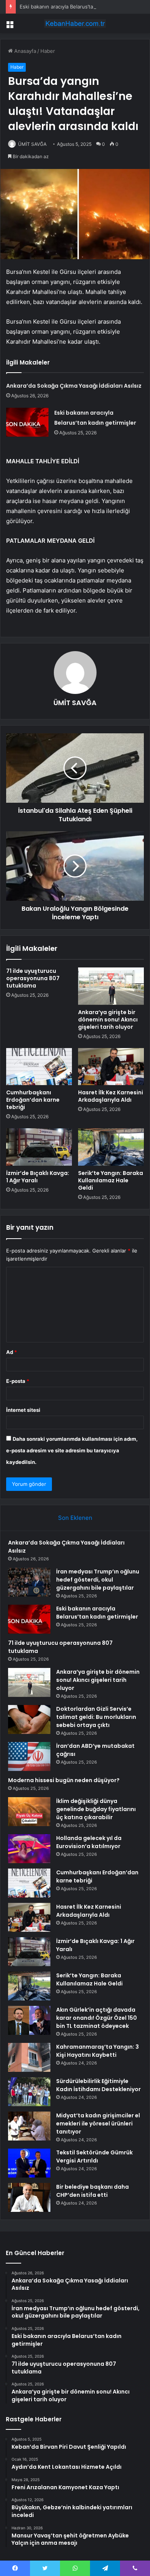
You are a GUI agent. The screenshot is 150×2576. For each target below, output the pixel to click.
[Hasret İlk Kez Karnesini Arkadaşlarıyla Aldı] (111, 1067)
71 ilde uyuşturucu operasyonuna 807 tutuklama (33, 978)
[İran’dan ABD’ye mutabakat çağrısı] (29, 1756)
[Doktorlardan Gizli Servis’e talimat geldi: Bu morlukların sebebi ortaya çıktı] (29, 1719)
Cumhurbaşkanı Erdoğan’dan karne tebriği (33, 1100)
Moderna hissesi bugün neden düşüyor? (64, 1780)
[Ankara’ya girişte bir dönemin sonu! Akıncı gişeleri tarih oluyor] (111, 986)
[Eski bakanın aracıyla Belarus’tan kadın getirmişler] (27, 422)
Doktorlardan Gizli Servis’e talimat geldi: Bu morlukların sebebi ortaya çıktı (96, 1717)
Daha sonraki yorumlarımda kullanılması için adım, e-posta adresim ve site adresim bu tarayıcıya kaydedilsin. (72, 1450)
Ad (12, 1352)
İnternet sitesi (23, 1410)
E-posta (18, 1381)
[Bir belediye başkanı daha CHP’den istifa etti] (29, 2197)
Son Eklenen (75, 1518)
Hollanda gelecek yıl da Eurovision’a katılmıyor (89, 1842)
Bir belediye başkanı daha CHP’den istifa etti (92, 2191)
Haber (48, 51)
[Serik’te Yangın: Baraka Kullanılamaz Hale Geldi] (111, 1147)
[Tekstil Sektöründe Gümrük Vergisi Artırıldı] (29, 2163)
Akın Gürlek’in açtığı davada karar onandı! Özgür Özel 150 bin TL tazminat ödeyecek (97, 2018)
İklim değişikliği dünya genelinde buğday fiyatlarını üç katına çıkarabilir (96, 1809)
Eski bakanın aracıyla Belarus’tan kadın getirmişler (78, 7)
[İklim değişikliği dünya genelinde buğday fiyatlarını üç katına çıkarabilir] (29, 1812)
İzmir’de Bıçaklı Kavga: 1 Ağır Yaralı (38, 1177)
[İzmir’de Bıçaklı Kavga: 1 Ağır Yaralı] (39, 1147)
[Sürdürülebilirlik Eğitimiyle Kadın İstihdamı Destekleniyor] (29, 2092)
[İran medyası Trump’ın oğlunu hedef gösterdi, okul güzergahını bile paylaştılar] (29, 1582)
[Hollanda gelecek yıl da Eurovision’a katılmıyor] (29, 1849)
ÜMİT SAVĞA (32, 144)
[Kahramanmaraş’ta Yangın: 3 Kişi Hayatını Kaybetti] (29, 2057)
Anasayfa (24, 51)
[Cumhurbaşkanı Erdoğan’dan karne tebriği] (39, 1067)
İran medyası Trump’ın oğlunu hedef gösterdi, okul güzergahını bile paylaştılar (98, 1580)
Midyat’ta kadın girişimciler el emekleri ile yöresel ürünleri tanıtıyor (98, 2124)
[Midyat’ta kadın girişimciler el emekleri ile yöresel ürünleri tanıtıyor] (29, 2126)
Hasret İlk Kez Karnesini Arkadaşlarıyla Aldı (111, 1096)
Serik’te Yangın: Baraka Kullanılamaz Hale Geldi (111, 1180)
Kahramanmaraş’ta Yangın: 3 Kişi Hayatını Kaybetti (97, 2051)
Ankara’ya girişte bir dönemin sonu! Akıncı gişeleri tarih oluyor (108, 1020)
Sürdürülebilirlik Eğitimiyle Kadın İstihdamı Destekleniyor (98, 2085)
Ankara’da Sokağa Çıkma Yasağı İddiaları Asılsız (74, 386)
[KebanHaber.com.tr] (75, 24)
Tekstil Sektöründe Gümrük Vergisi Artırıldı (94, 2157)
